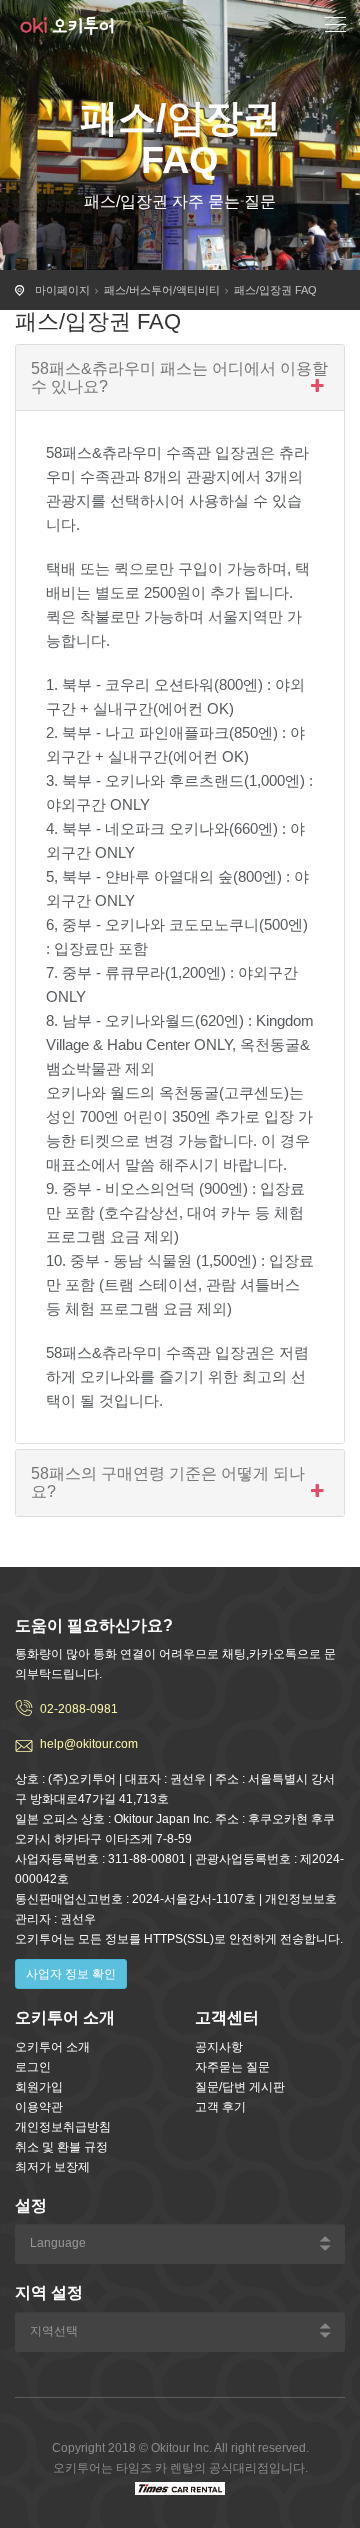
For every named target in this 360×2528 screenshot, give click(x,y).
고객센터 (227, 2017)
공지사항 (219, 2047)
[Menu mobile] (335, 27)
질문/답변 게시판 (240, 2087)
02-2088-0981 (79, 1709)
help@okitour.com (89, 1744)
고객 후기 (220, 2107)
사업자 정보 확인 (71, 1974)
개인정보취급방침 (63, 2127)
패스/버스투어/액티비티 (162, 290)
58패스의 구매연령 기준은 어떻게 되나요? (168, 1482)
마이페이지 (62, 290)
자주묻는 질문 (232, 2067)
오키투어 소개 (52, 2047)
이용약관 (39, 2107)
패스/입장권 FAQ (275, 290)
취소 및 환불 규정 (61, 2147)
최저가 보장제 (52, 2167)
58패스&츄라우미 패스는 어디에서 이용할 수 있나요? (179, 377)
